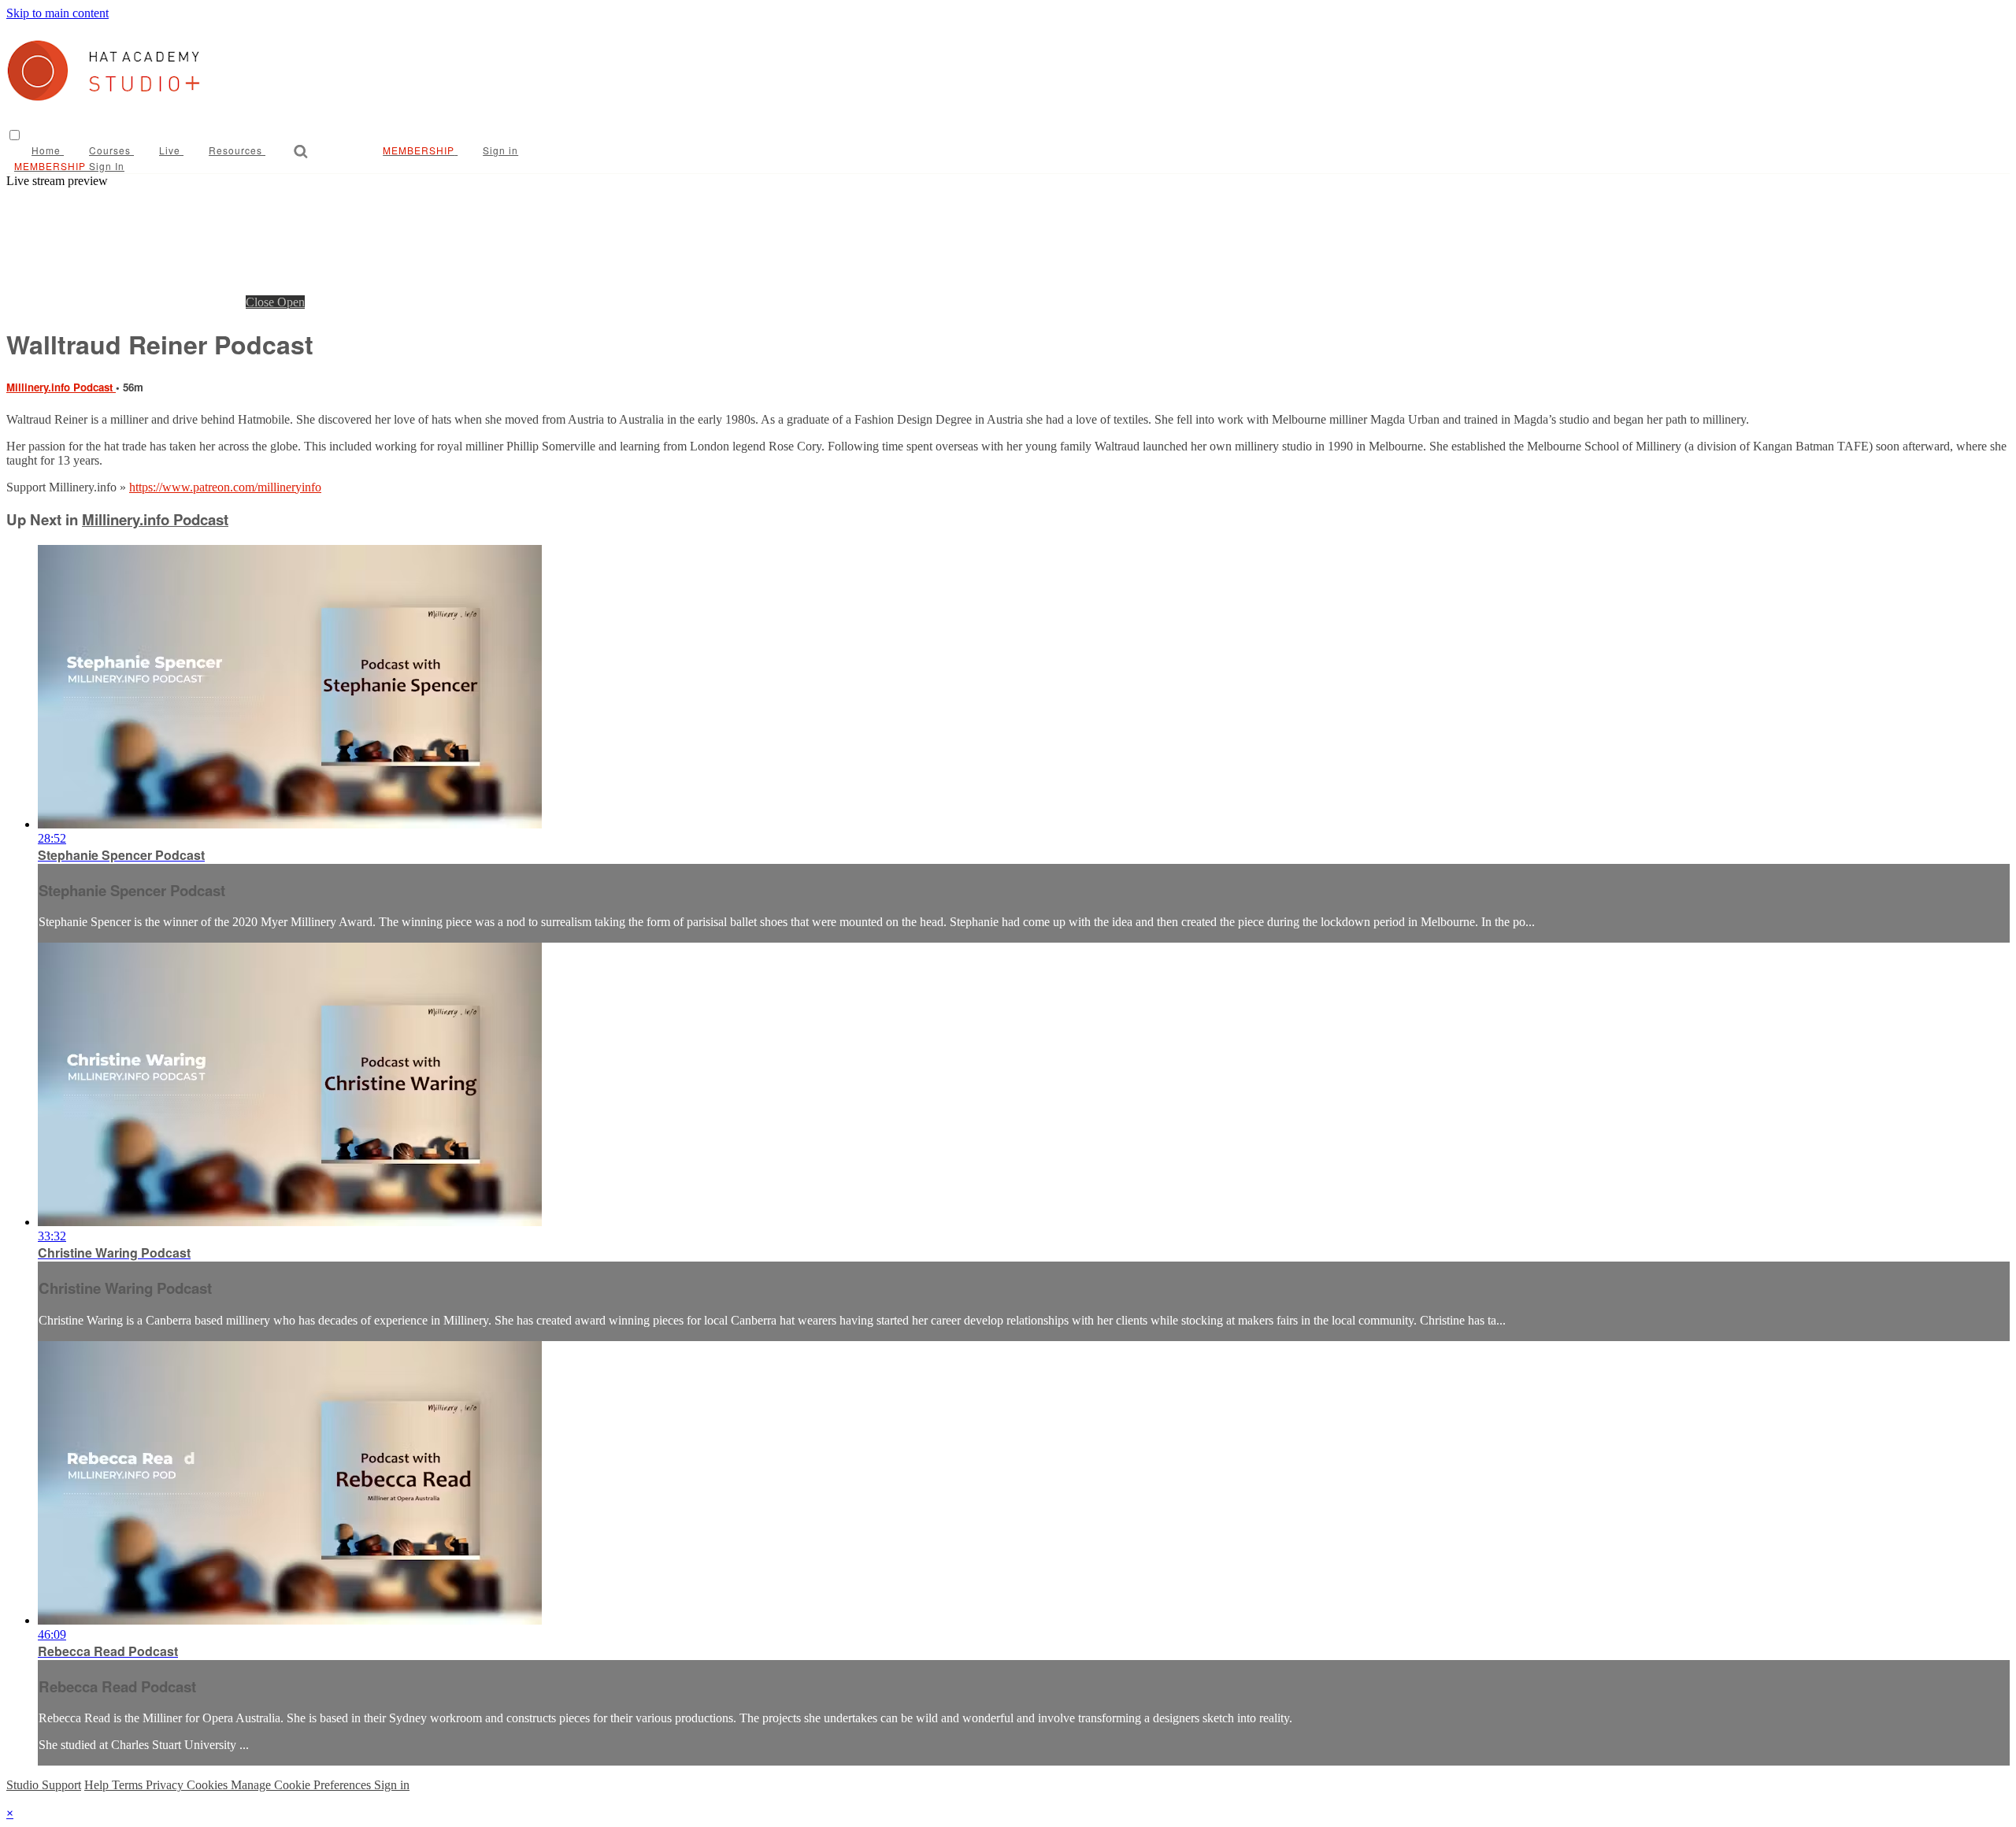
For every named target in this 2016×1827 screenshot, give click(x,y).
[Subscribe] (404, 150)
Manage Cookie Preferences (302, 1785)
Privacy (166, 1785)
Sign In (107, 166)
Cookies (209, 1785)
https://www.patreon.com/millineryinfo (225, 487)
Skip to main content (57, 13)
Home (48, 150)
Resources (237, 150)
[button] (15, 135)
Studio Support (44, 1785)
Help (98, 1785)
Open (291, 302)
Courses (111, 150)
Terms (129, 1785)
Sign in (500, 150)
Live (171, 150)
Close (261, 302)
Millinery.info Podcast (61, 387)
